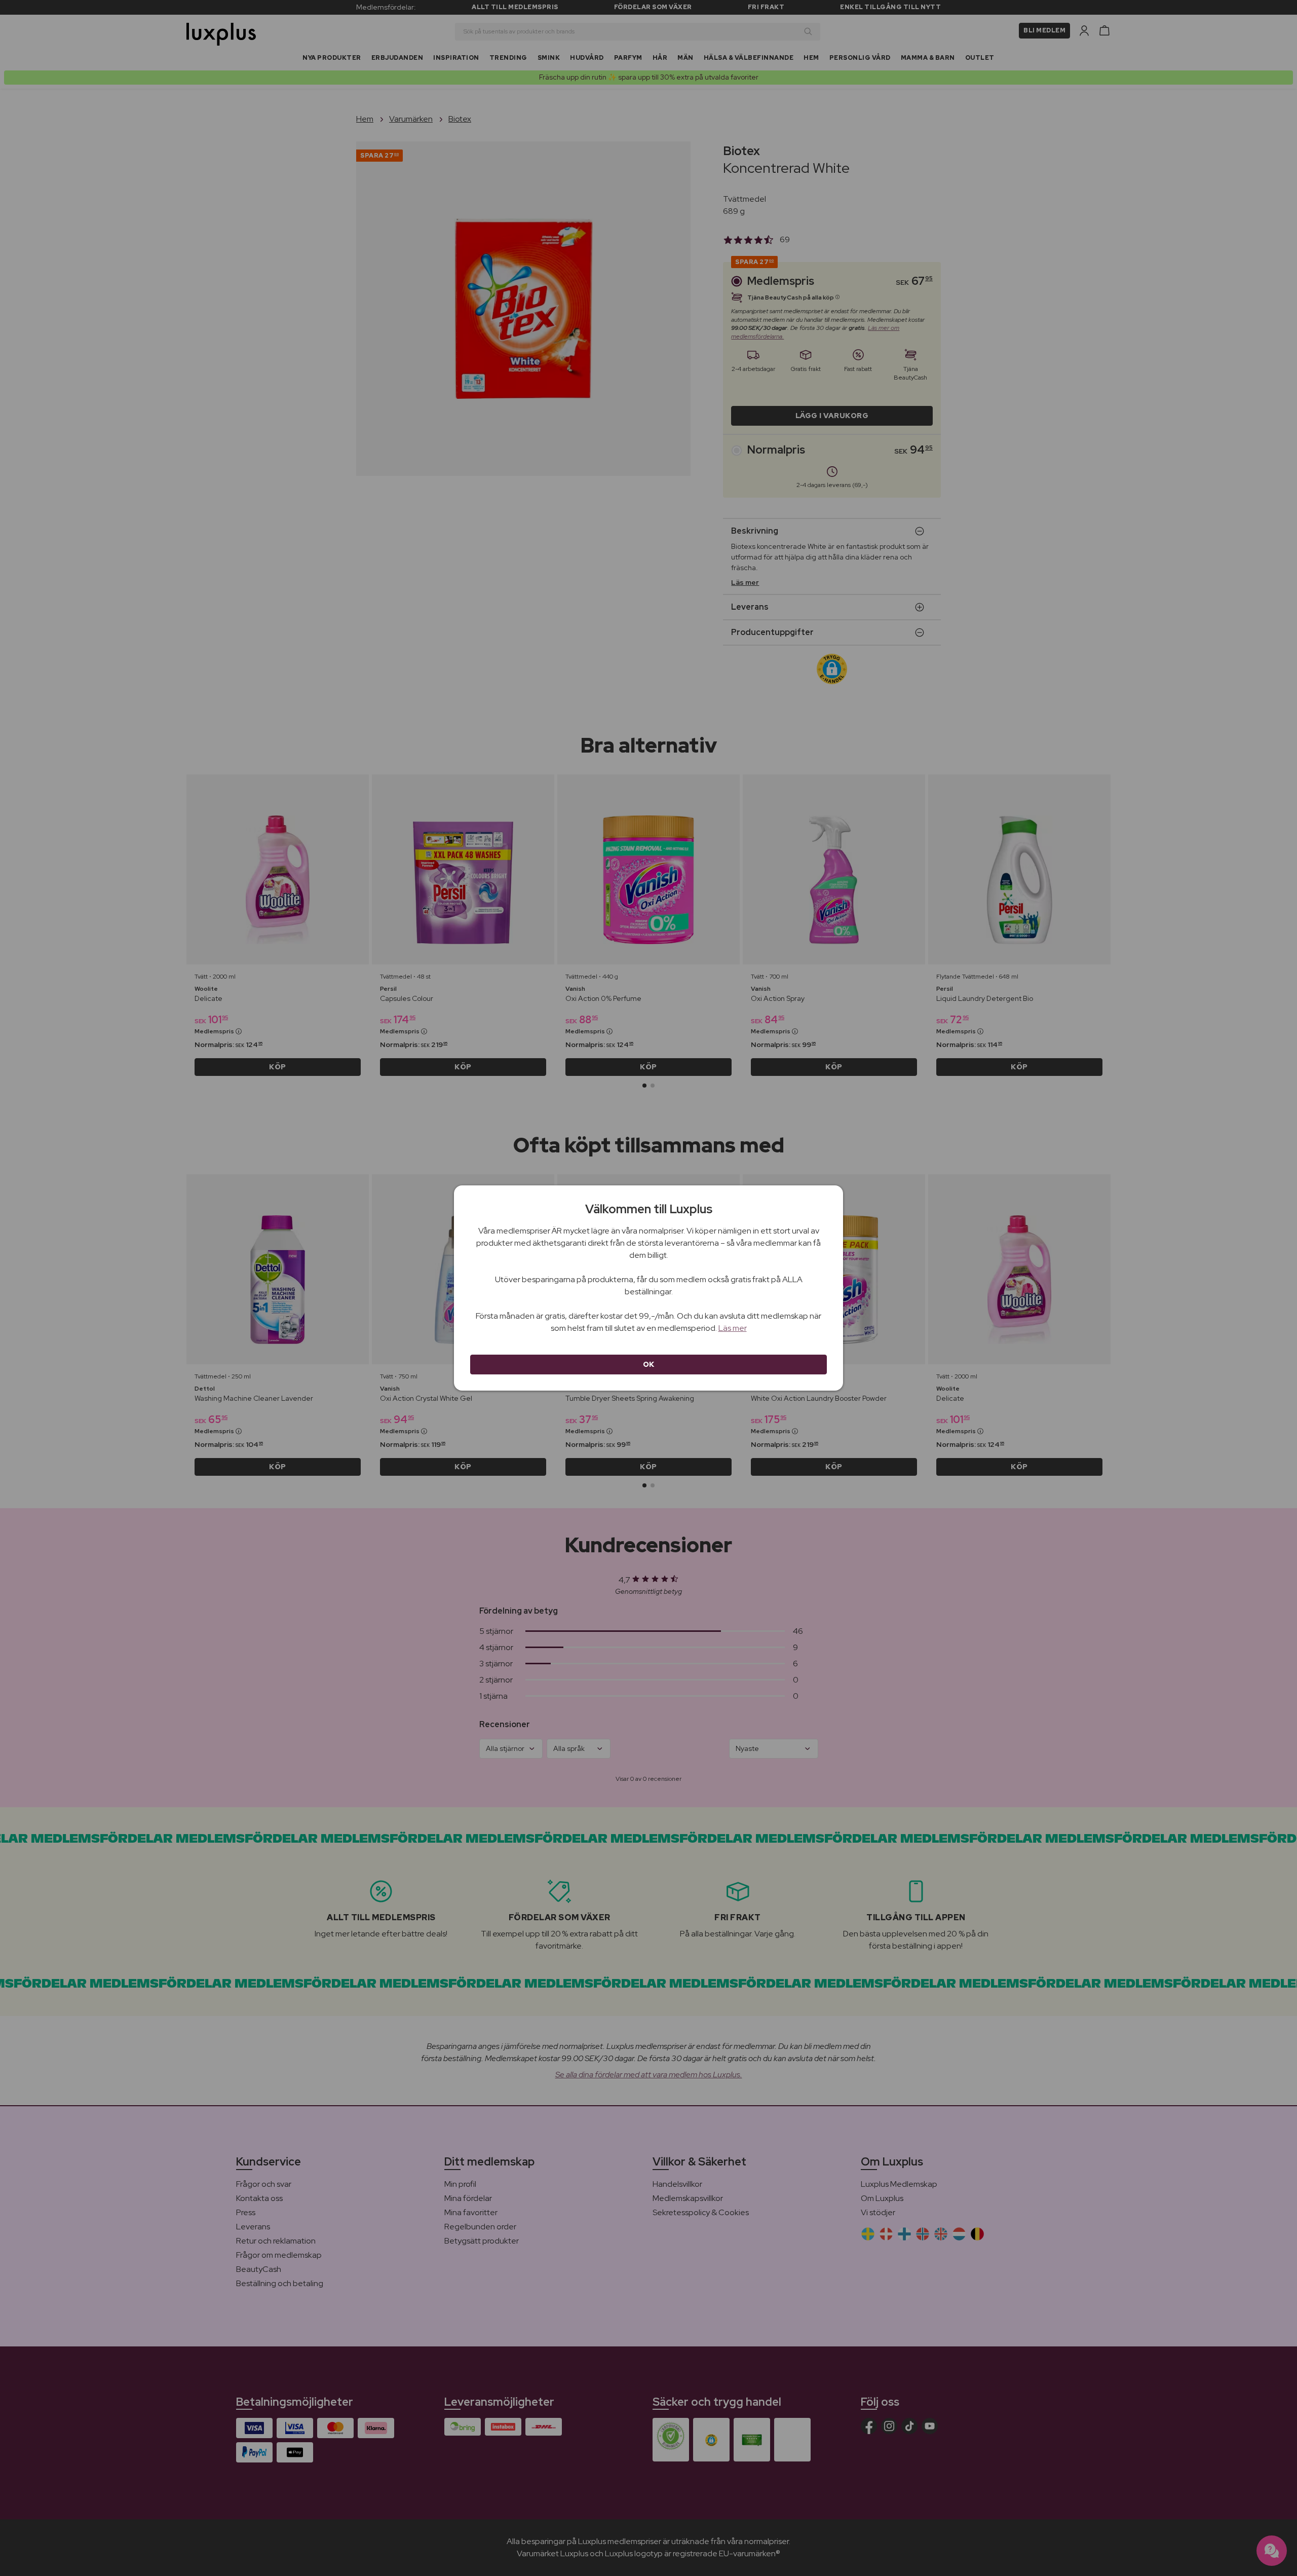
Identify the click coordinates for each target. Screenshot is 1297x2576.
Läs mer (733, 1328)
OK (649, 1364)
